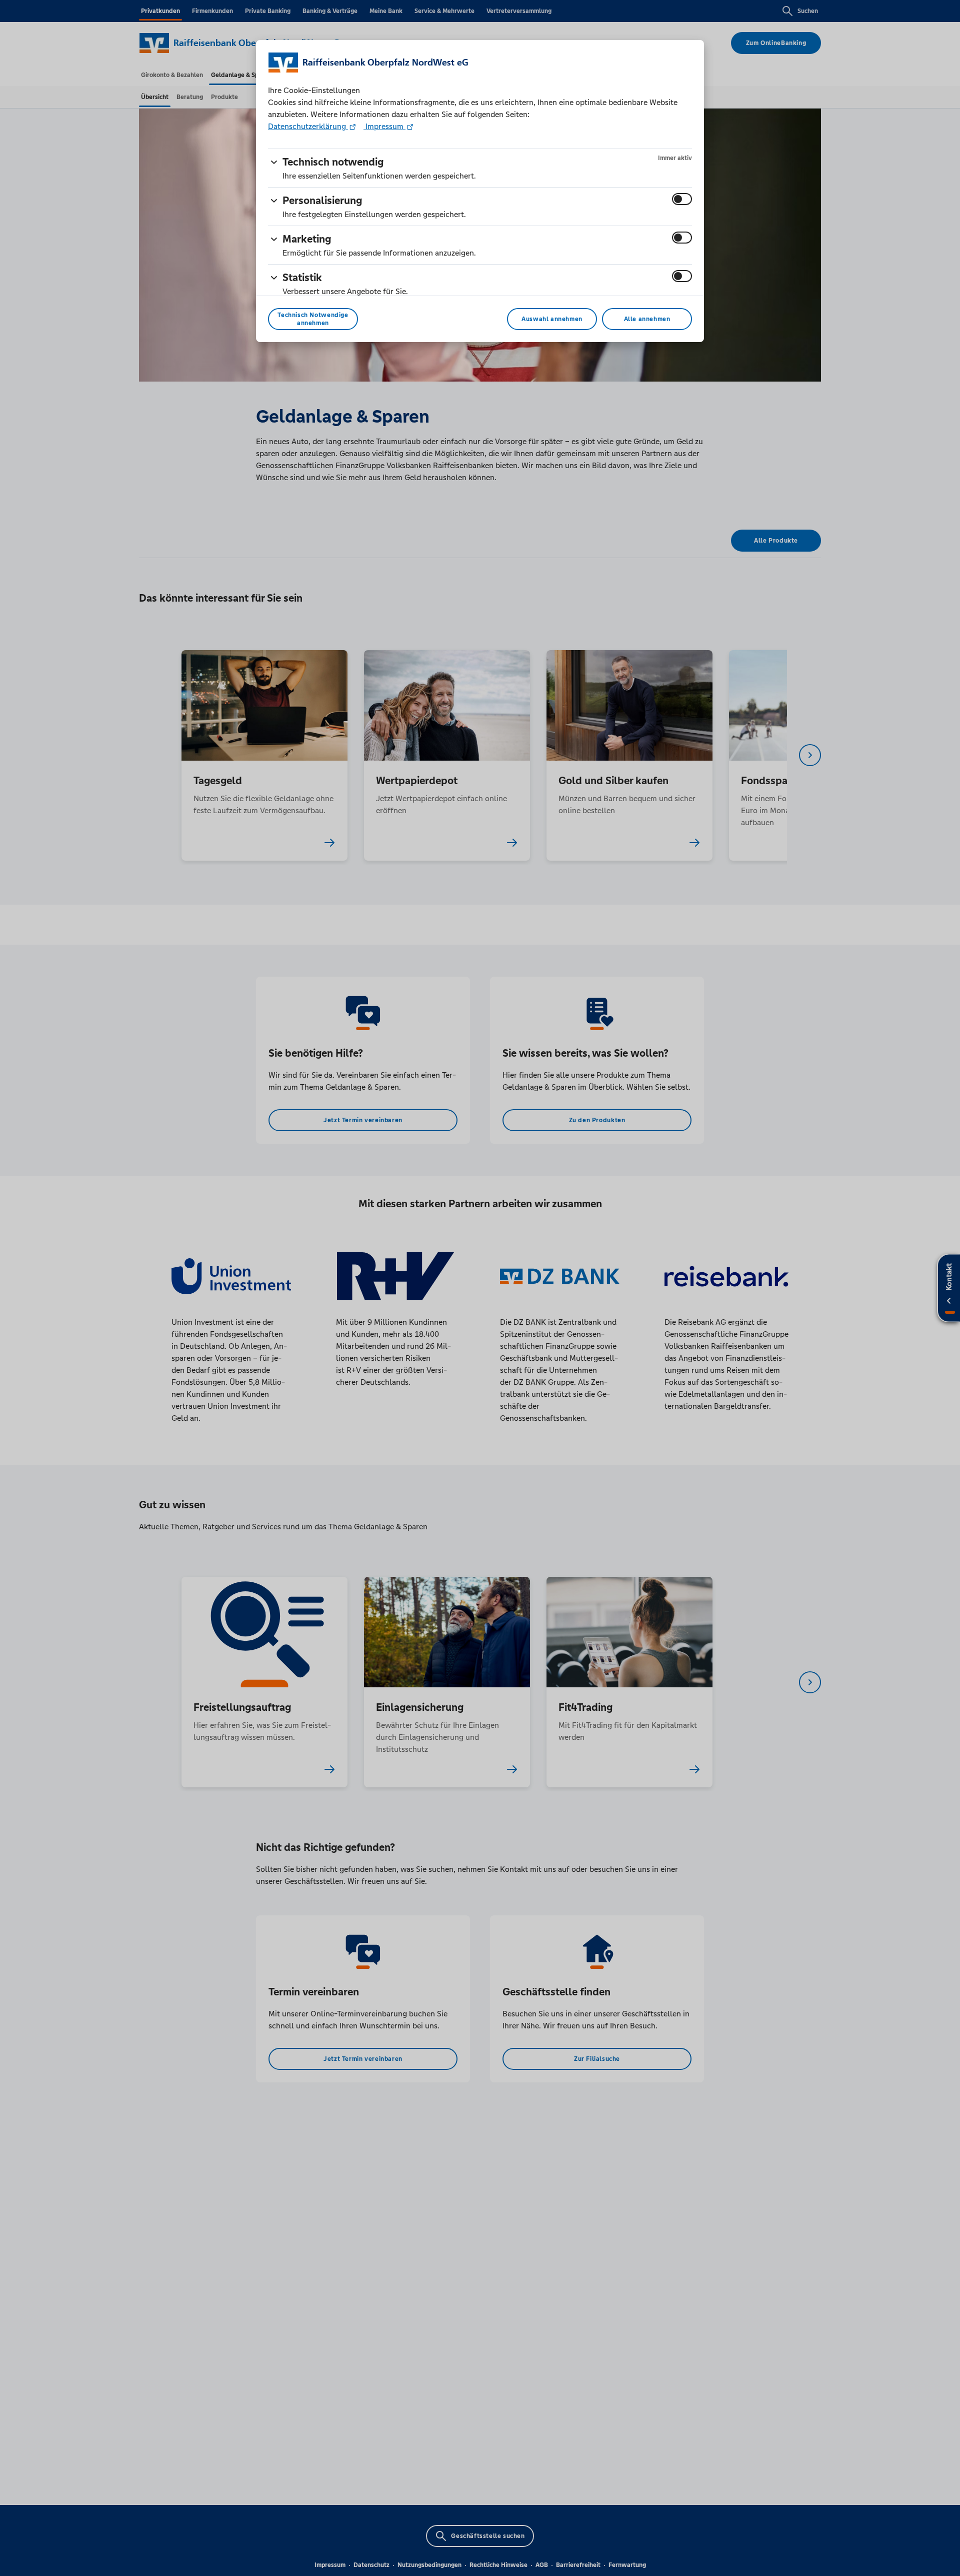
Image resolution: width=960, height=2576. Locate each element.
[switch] (682, 199)
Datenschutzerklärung (308, 126)
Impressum (384, 126)
